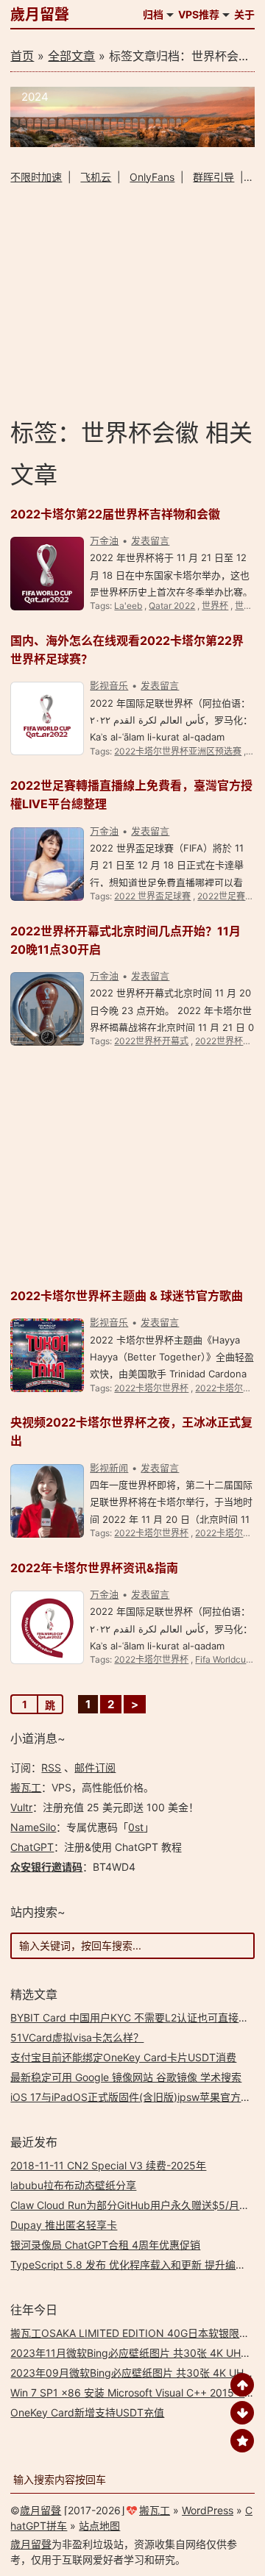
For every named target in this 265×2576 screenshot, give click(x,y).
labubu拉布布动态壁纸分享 (73, 2185)
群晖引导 (213, 177)
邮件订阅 (95, 1767)
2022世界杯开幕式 (151, 1041)
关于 (244, 14)
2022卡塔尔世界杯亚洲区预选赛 (178, 751)
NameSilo (33, 1827)
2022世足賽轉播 (230, 896)
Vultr (21, 1807)
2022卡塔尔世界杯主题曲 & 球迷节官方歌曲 (127, 1296)
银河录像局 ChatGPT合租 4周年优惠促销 (105, 2245)
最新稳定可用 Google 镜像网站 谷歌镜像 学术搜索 (126, 2077)
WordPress (208, 2510)
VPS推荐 (199, 14)
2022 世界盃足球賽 (152, 896)
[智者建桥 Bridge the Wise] (132, 143)
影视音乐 (109, 685)
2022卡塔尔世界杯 (151, 1388)
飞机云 (96, 177)
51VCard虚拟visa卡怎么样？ (77, 2037)
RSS (51, 1767)
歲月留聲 (40, 15)
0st (136, 1827)
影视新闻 (109, 1468)
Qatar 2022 (172, 606)
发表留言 (150, 540)
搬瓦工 (26, 1787)
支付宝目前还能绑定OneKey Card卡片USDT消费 (123, 2057)
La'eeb (128, 606)
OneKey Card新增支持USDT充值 (87, 2412)
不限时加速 (36, 177)
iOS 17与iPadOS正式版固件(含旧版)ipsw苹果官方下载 (136, 2097)
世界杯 (215, 606)
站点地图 (99, 2526)
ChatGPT (32, 1847)
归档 (153, 14)
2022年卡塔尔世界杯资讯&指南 (94, 1568)
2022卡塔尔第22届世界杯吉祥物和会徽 (115, 514)
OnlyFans (152, 177)
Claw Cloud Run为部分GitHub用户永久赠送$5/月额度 (135, 2205)
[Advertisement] (132, 300)
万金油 (104, 540)
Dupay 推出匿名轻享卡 (64, 2225)
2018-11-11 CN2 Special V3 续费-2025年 (108, 2165)
